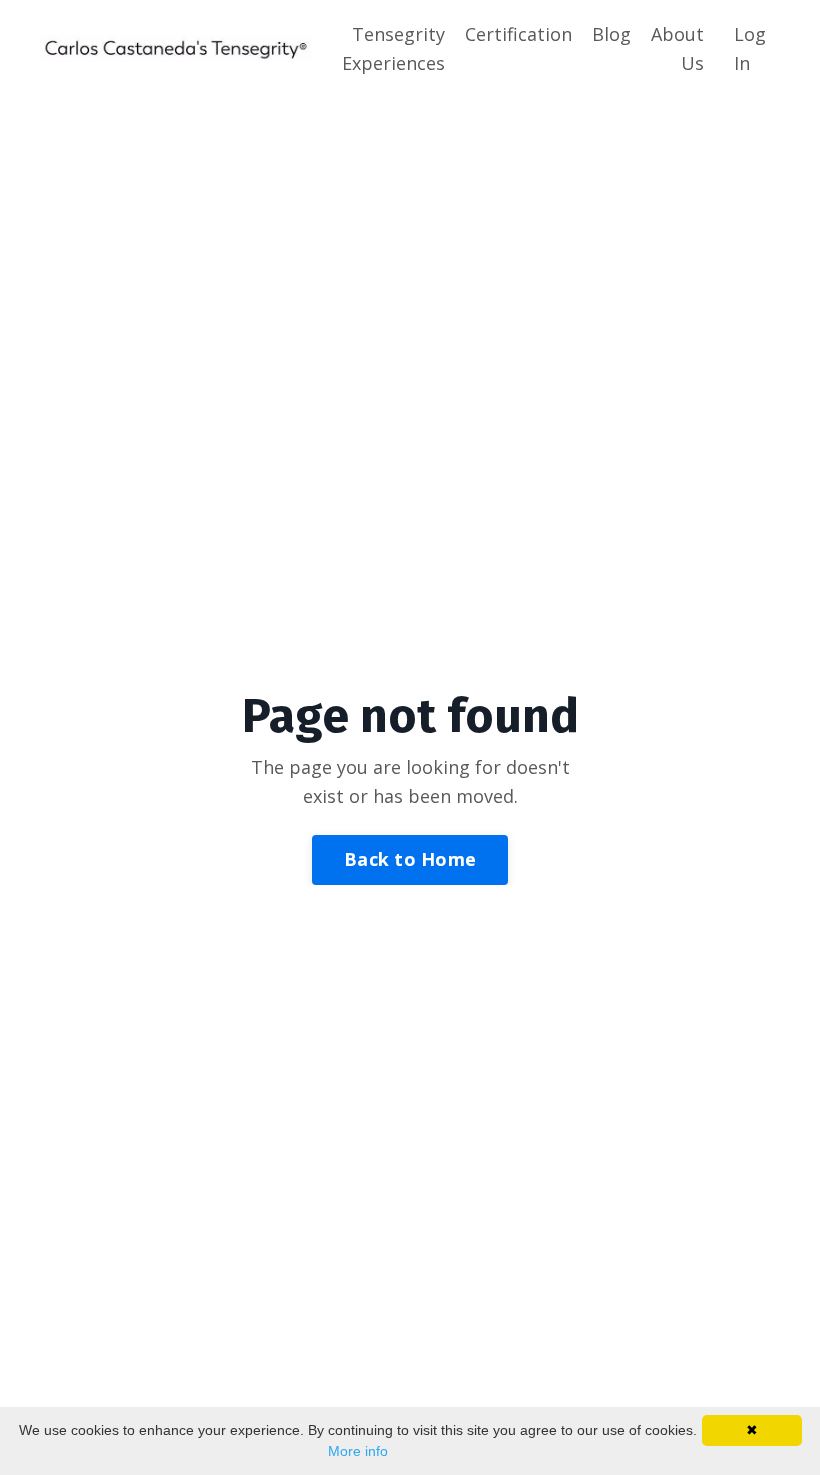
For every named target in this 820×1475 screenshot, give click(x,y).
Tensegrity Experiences (393, 48)
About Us (677, 48)
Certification (518, 34)
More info (358, 1451)
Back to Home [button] (410, 859)
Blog (611, 34)
